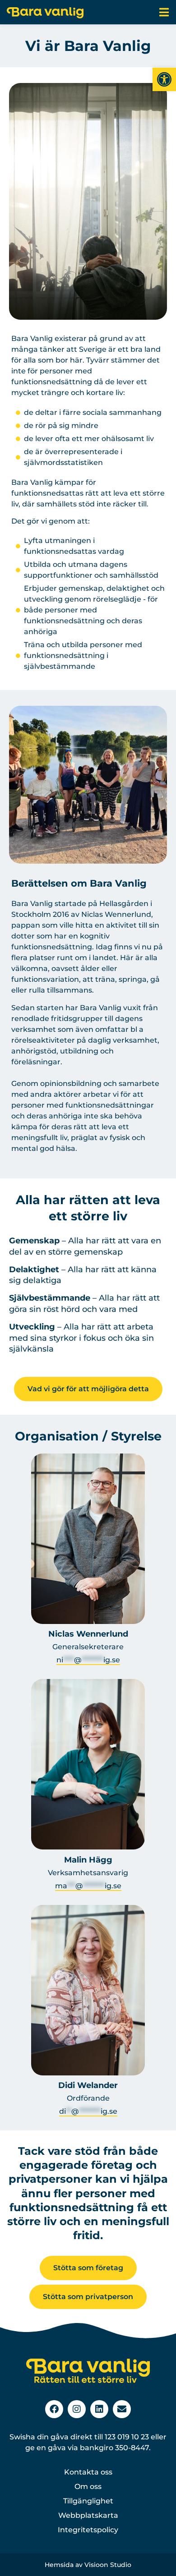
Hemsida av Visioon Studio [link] (88, 2565)
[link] (164, 79)
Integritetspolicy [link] (88, 2530)
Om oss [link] (88, 2486)
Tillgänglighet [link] (88, 2501)
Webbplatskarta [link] (88, 2515)
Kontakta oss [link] (88, 2472)
